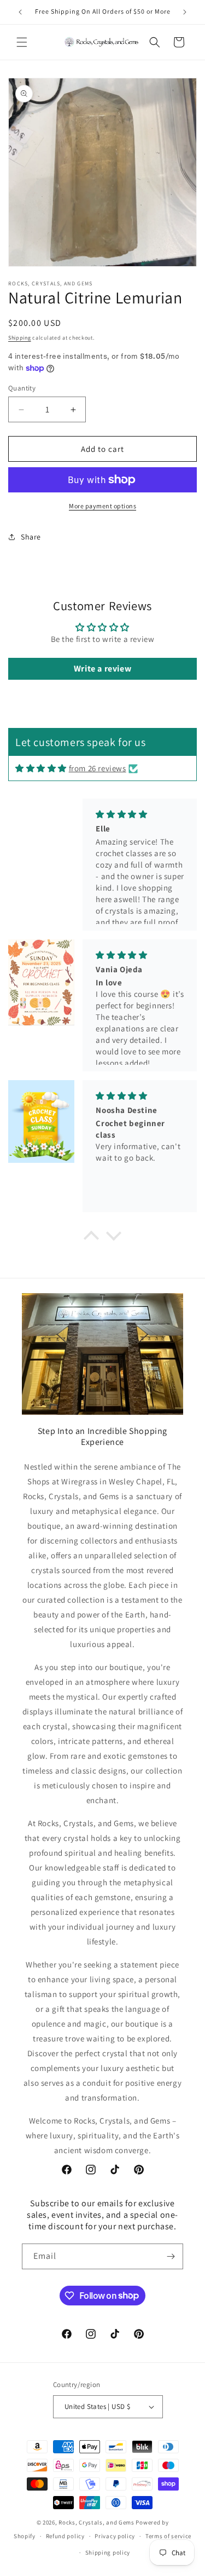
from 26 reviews (98, 768)
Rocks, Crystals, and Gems (96, 2522)
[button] (22, 42)
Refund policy (65, 2536)
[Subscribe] (171, 2256)
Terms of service (168, 2536)
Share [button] (31, 537)
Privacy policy (115, 2536)
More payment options (102, 506)
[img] (41, 768)
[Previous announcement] (20, 12)
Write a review (102, 669)
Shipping (20, 338)
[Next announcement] (185, 12)
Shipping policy (108, 2552)
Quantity (22, 388)
